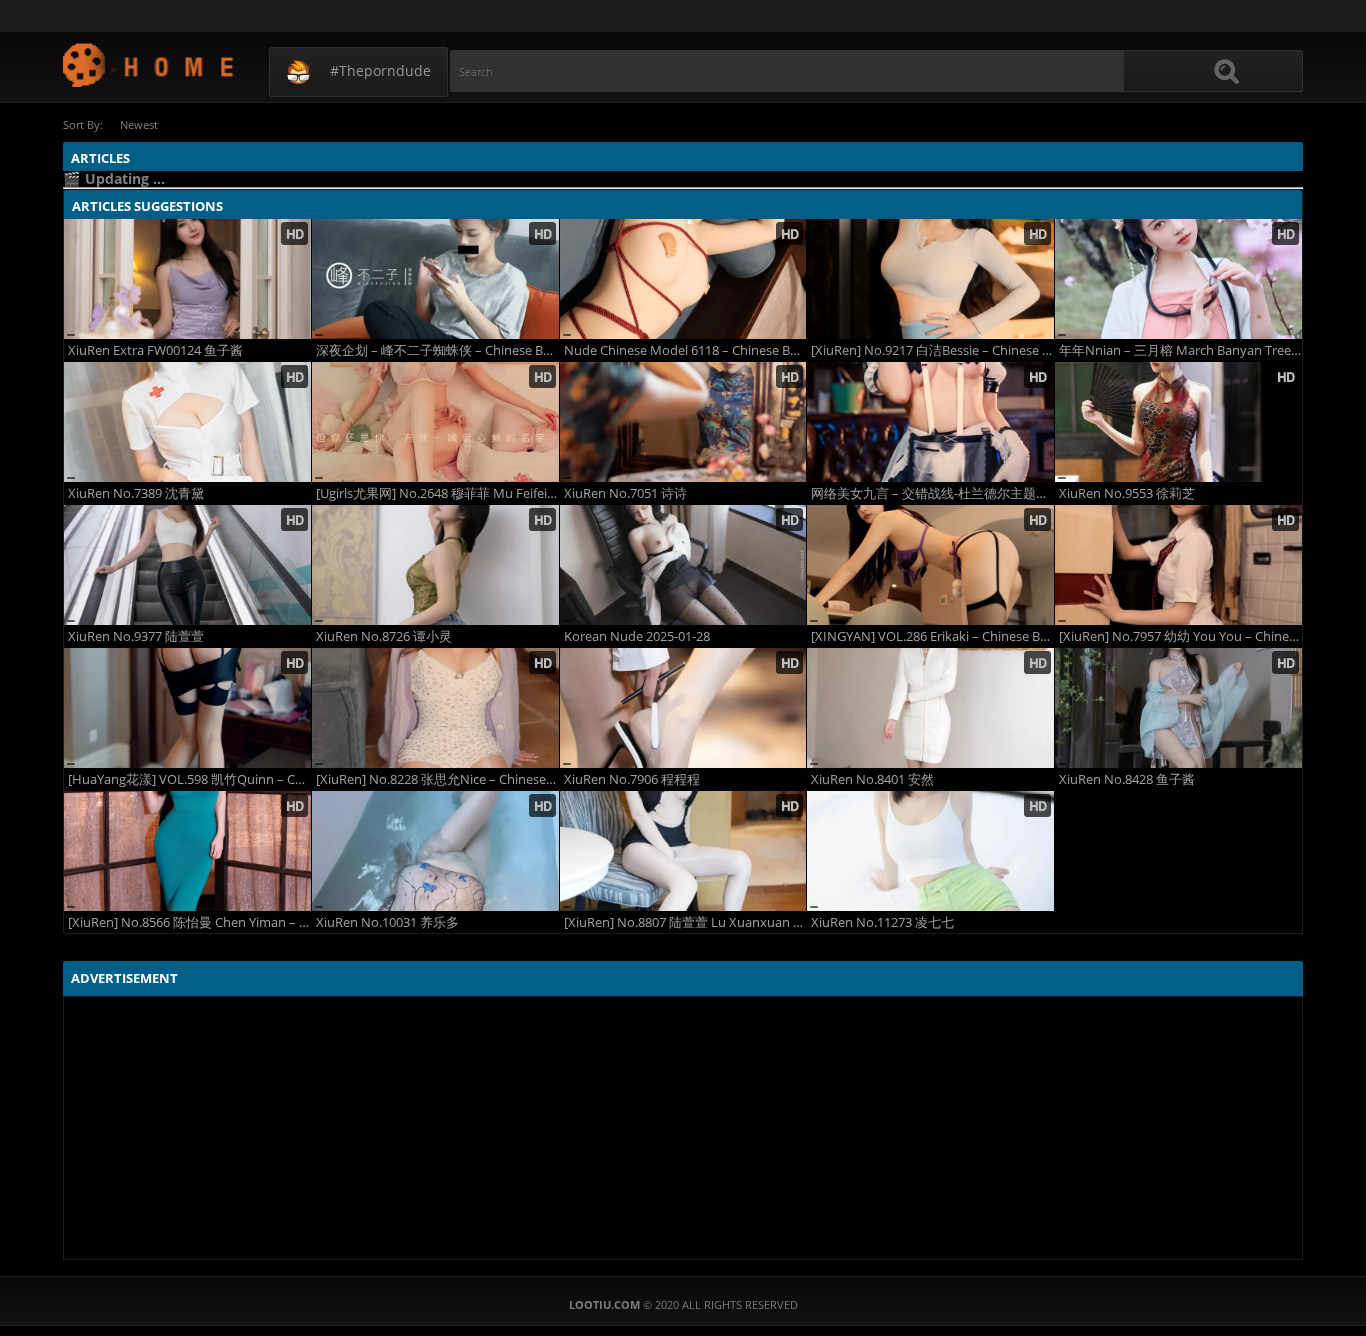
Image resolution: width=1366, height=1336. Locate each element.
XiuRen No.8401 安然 (872, 779)
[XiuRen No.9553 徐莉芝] (1178, 422)
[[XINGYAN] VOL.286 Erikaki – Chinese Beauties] (930, 565)
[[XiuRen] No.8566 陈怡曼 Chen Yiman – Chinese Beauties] (187, 851)
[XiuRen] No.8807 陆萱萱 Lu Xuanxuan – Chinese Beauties (685, 922)
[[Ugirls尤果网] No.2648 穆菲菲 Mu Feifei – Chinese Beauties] (435, 422)
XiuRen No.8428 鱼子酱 (1127, 779)
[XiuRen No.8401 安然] (930, 708)
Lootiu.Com (149, 64)
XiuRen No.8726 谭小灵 (384, 636)
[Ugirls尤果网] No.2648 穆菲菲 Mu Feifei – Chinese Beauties (437, 493)
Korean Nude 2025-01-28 (637, 636)
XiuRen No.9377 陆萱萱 (136, 636)
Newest (139, 124)
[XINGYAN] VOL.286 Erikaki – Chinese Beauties (932, 636)
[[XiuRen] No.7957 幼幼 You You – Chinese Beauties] (1178, 565)
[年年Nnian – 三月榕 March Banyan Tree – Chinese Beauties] (1178, 279)
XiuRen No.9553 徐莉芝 (1127, 493)
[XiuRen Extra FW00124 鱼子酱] (187, 279)
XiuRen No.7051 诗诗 (625, 493)
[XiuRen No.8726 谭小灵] (435, 565)
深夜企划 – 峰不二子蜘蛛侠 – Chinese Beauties (437, 350)
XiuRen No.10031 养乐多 (387, 922)
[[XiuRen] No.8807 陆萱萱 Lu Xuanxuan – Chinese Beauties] (683, 851)
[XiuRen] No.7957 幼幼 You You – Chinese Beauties (1180, 636)
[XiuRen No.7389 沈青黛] (187, 422)
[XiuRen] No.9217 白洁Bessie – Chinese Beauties (932, 350)
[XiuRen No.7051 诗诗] (683, 422)
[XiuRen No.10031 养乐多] (435, 851)
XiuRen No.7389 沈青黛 (136, 493)
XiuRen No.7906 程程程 (632, 779)
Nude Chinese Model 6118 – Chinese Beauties (685, 350)
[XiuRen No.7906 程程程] (683, 708)
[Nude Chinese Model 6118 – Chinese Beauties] (683, 279)
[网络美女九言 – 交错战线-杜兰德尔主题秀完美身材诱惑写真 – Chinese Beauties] (930, 422)
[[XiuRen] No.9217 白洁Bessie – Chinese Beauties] (930, 279)
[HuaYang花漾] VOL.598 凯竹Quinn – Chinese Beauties (189, 779)
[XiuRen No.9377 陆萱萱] (187, 565)
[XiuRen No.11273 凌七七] (930, 851)
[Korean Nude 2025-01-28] (683, 565)
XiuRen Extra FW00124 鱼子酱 (155, 350)
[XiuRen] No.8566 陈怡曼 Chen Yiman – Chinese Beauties (189, 922)
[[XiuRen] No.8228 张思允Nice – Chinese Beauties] (435, 708)
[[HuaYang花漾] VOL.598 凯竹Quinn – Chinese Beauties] (187, 708)
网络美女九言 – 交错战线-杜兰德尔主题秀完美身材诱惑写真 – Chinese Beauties (932, 493)
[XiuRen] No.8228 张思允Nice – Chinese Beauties (437, 779)
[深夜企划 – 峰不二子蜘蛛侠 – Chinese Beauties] (435, 279)
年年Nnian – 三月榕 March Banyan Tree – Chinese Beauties (1180, 350)
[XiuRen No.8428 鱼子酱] (1178, 708)
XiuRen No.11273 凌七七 (882, 922)
